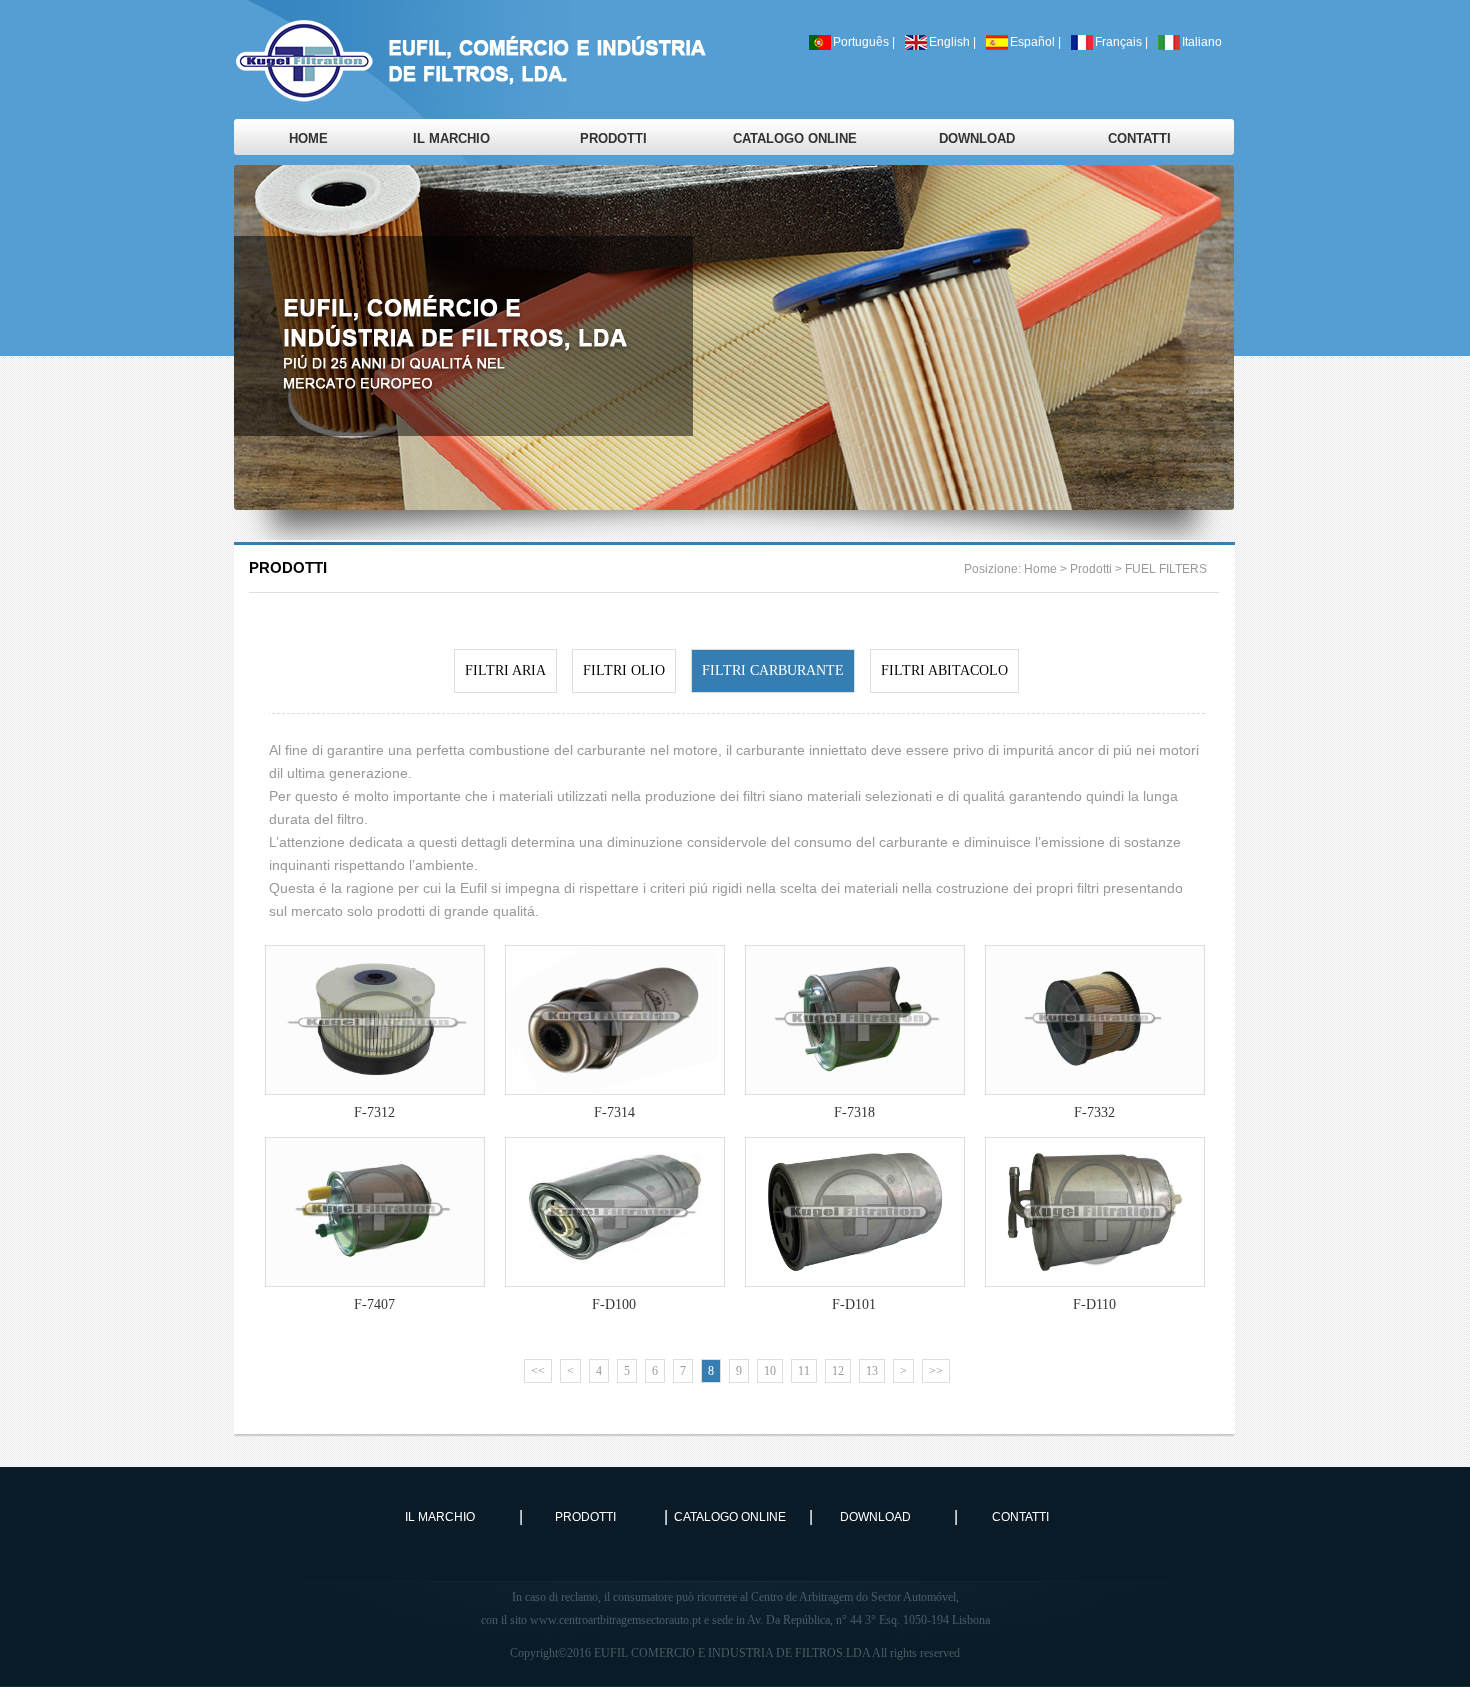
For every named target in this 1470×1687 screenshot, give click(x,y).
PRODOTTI (613, 138)
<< (538, 1371)
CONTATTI (1139, 138)
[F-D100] (614, 1154)
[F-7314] (614, 962)
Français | (1121, 42)
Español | (1035, 42)
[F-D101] (854, 1154)
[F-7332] (1094, 962)
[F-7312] (374, 962)
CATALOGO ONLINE (795, 138)
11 (804, 1371)
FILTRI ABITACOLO (944, 670)
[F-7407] (374, 1154)
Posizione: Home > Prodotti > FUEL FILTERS (1085, 569)
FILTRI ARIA (505, 670)
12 (838, 1371)
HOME (308, 138)
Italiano (1202, 42)
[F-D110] (1094, 1154)
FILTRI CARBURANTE (773, 670)
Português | (864, 42)
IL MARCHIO (451, 138)
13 (872, 1371)
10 (770, 1371)
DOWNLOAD (977, 138)
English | (952, 42)
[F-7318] (854, 962)
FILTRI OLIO (624, 670)
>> (936, 1371)
